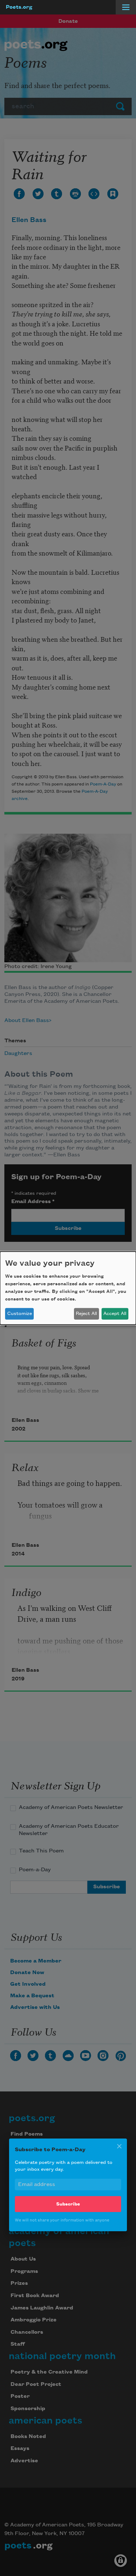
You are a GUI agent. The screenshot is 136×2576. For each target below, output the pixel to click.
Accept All (115, 1314)
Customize (20, 1314)
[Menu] (126, 7)
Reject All (86, 1314)
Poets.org (19, 7)
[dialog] (68, 1288)
